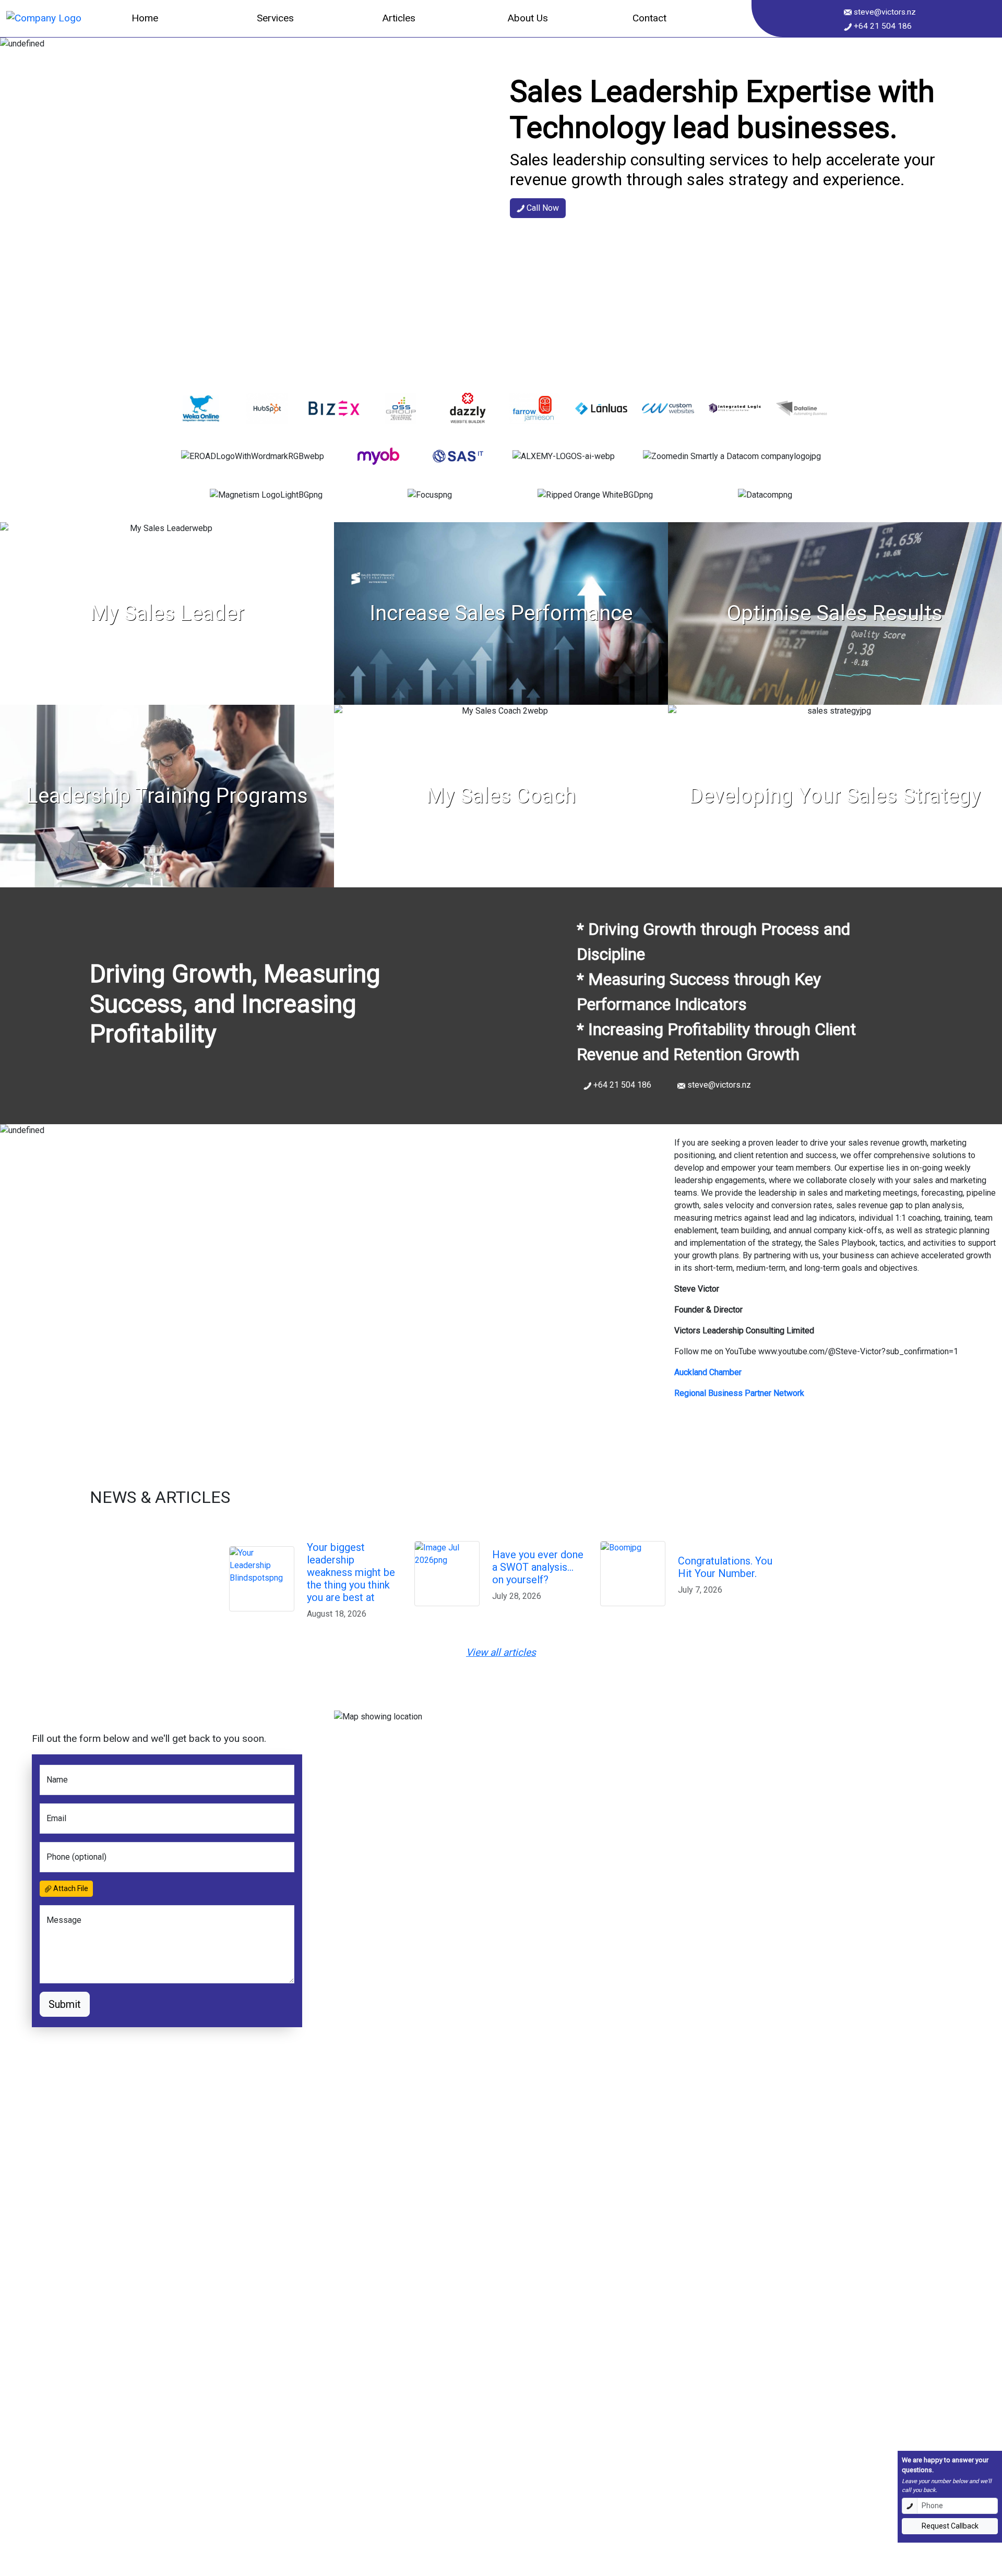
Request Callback (950, 2526)
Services (275, 18)
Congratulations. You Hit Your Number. (725, 1567)
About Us (528, 18)
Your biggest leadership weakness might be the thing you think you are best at (351, 1572)
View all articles (501, 1652)
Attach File (70, 1888)
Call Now (542, 208)
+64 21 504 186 (882, 26)
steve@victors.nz (884, 12)
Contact (649, 18)
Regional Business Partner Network (739, 1393)
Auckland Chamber (708, 1372)
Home (145, 18)
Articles (399, 18)
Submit (65, 2004)
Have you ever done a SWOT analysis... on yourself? (538, 1567)
